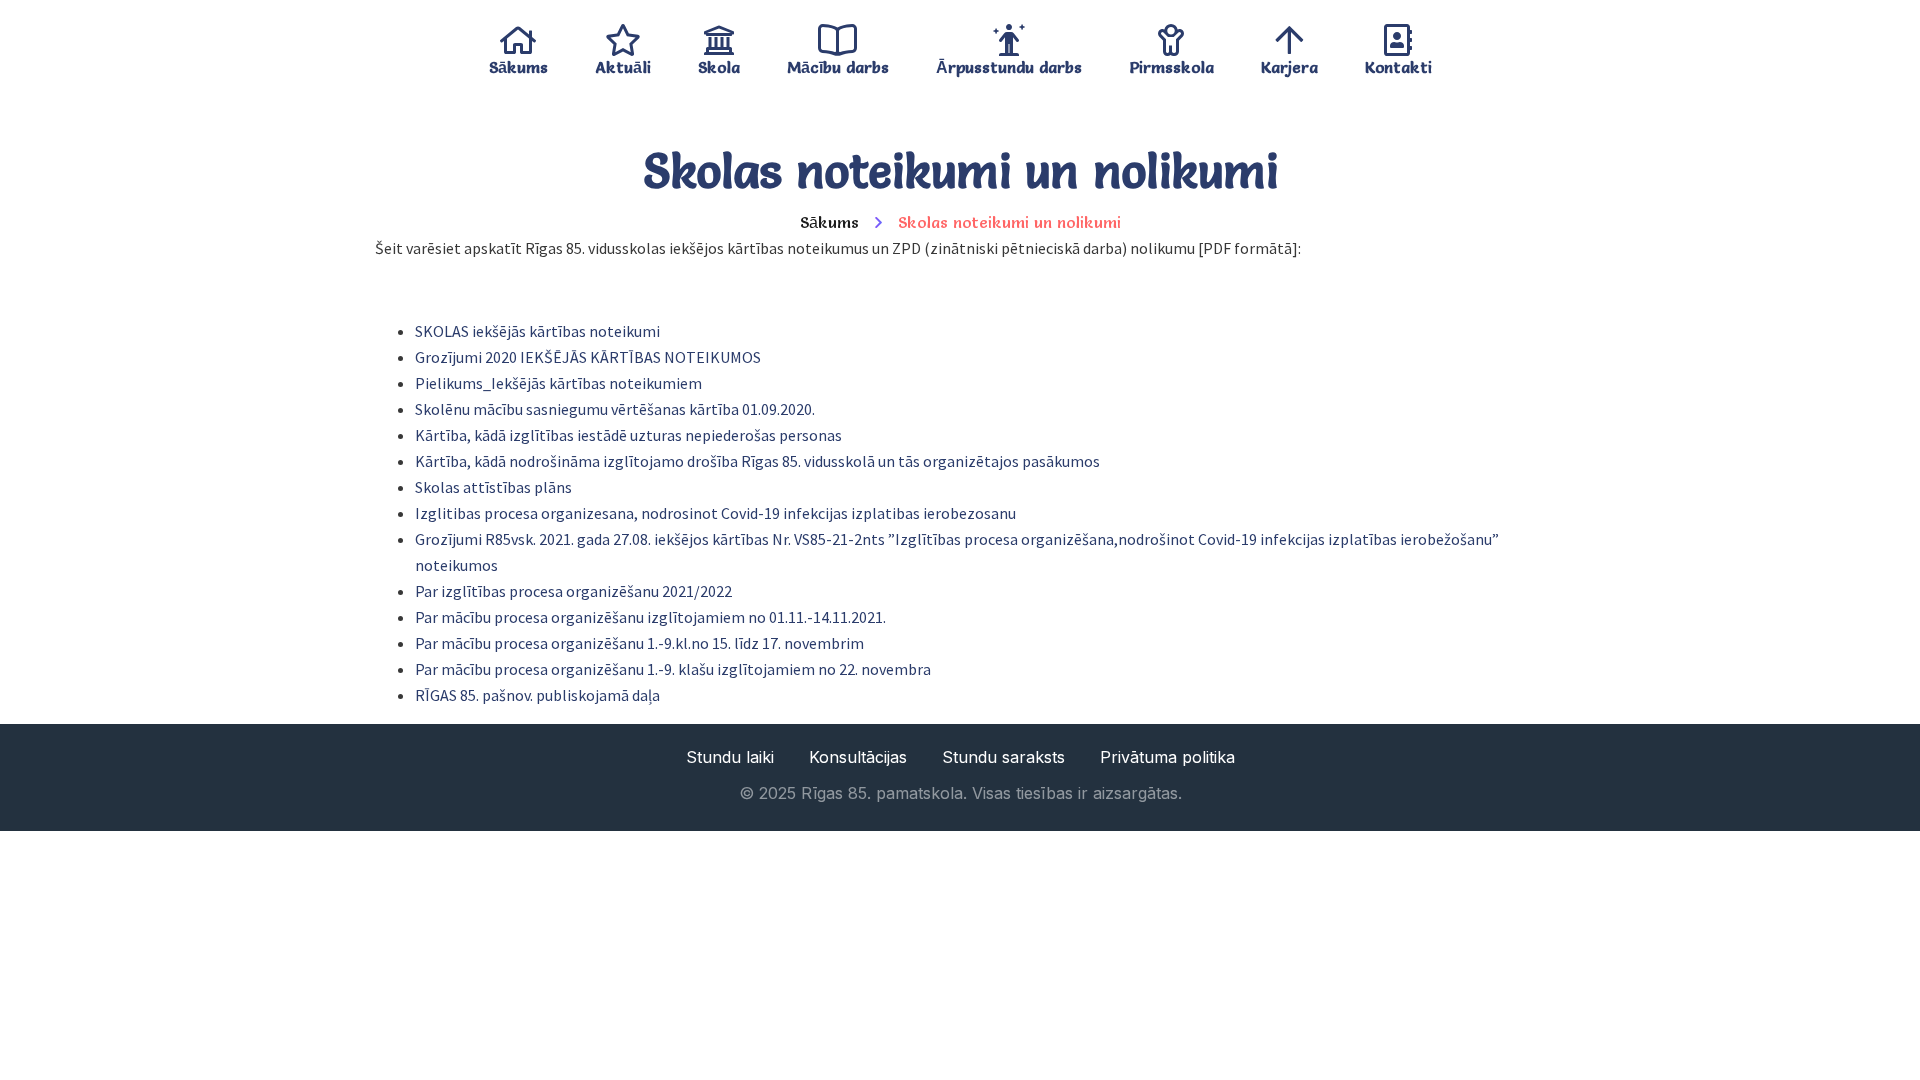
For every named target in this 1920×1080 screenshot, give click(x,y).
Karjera (1289, 62)
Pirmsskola (1171, 62)
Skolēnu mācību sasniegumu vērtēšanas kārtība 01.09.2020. (615, 409)
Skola (719, 62)
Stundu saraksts (1003, 757)
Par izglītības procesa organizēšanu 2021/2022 (573, 591)
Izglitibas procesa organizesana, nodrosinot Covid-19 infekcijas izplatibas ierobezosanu (715, 513)
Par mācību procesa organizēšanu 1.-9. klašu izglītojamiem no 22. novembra (673, 669)
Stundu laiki (730, 757)
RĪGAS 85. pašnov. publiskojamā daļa (537, 695)
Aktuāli (623, 62)
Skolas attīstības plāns (493, 487)
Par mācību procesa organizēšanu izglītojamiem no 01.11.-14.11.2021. (650, 617)
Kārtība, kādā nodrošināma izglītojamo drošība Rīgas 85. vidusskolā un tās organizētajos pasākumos (757, 461)
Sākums (518, 62)
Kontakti (1398, 62)
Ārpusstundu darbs (1009, 62)
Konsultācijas (858, 757)
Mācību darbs (838, 62)
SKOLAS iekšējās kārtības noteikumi (537, 331)
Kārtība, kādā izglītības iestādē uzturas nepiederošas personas (628, 435)
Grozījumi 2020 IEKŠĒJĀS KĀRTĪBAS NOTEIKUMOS (588, 357)
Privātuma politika (1167, 757)
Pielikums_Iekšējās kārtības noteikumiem (558, 383)
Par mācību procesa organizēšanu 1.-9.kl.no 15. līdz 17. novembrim (639, 643)
